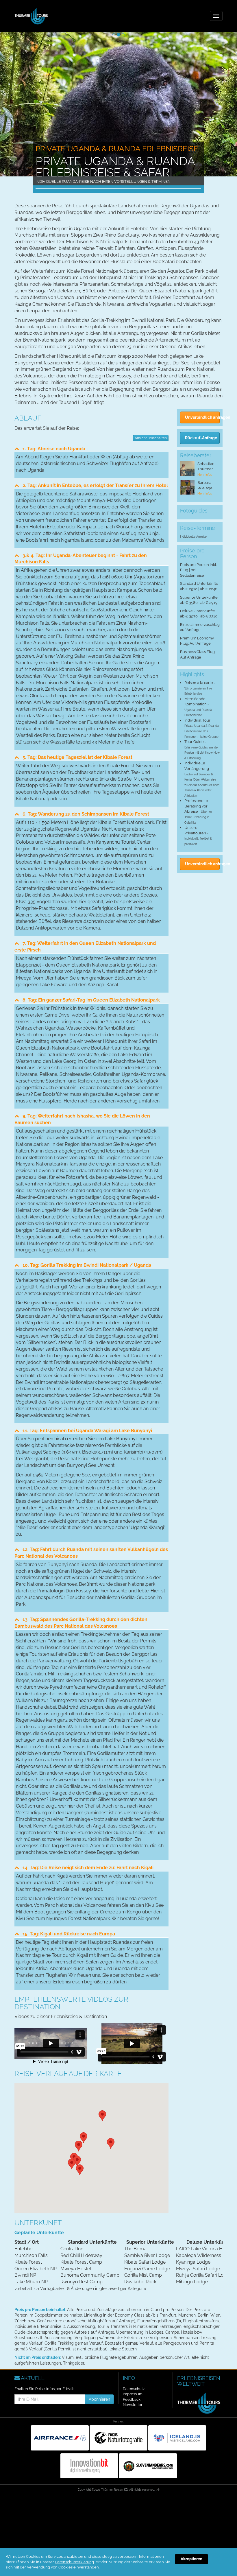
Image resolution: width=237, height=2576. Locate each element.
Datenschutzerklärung (74, 2562)
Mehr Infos (205, 475)
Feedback (132, 2399)
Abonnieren (99, 2399)
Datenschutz (134, 2389)
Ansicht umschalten (151, 438)
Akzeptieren (191, 2559)
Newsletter (133, 2405)
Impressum (133, 2394)
